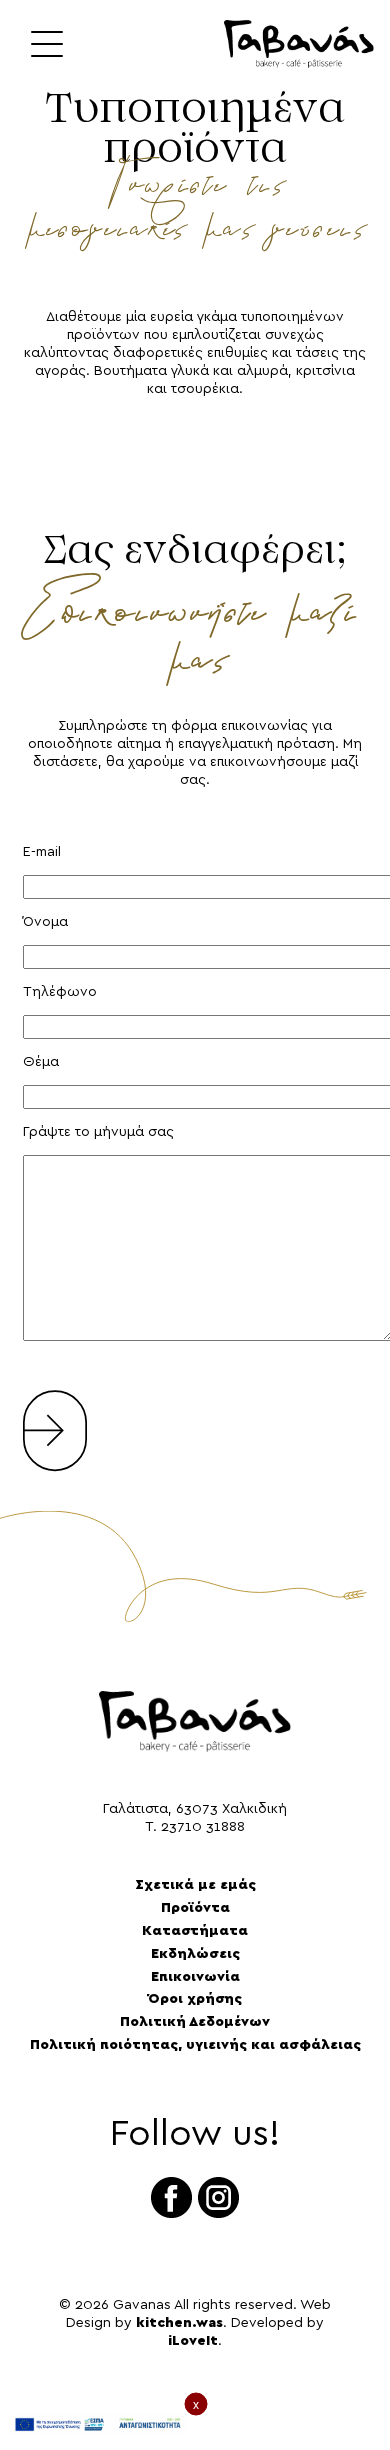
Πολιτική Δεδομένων (195, 2022)
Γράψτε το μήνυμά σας (98, 1132)
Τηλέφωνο (60, 992)
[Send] (55, 1418)
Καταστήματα (195, 1931)
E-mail (42, 852)
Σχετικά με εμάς (195, 1885)
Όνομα (45, 922)
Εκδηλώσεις (195, 1954)
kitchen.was (179, 2323)
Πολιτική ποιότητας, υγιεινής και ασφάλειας (195, 2045)
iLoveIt (193, 2341)
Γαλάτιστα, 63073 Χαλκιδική (195, 1809)
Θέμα (41, 1062)
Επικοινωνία (195, 1977)
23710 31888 (203, 1827)
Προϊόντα (195, 1908)
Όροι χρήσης (195, 1999)
